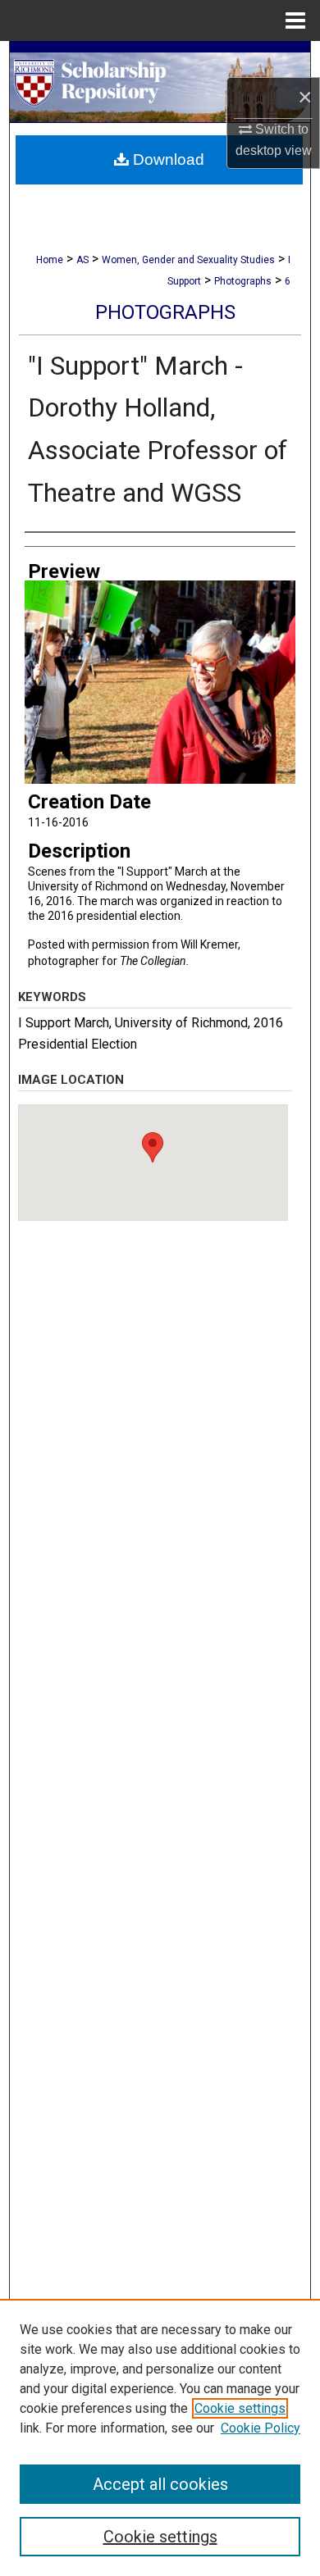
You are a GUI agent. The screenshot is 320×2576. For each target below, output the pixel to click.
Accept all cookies (160, 2484)
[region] (160, 2437)
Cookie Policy (261, 2428)
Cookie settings (240, 2408)
